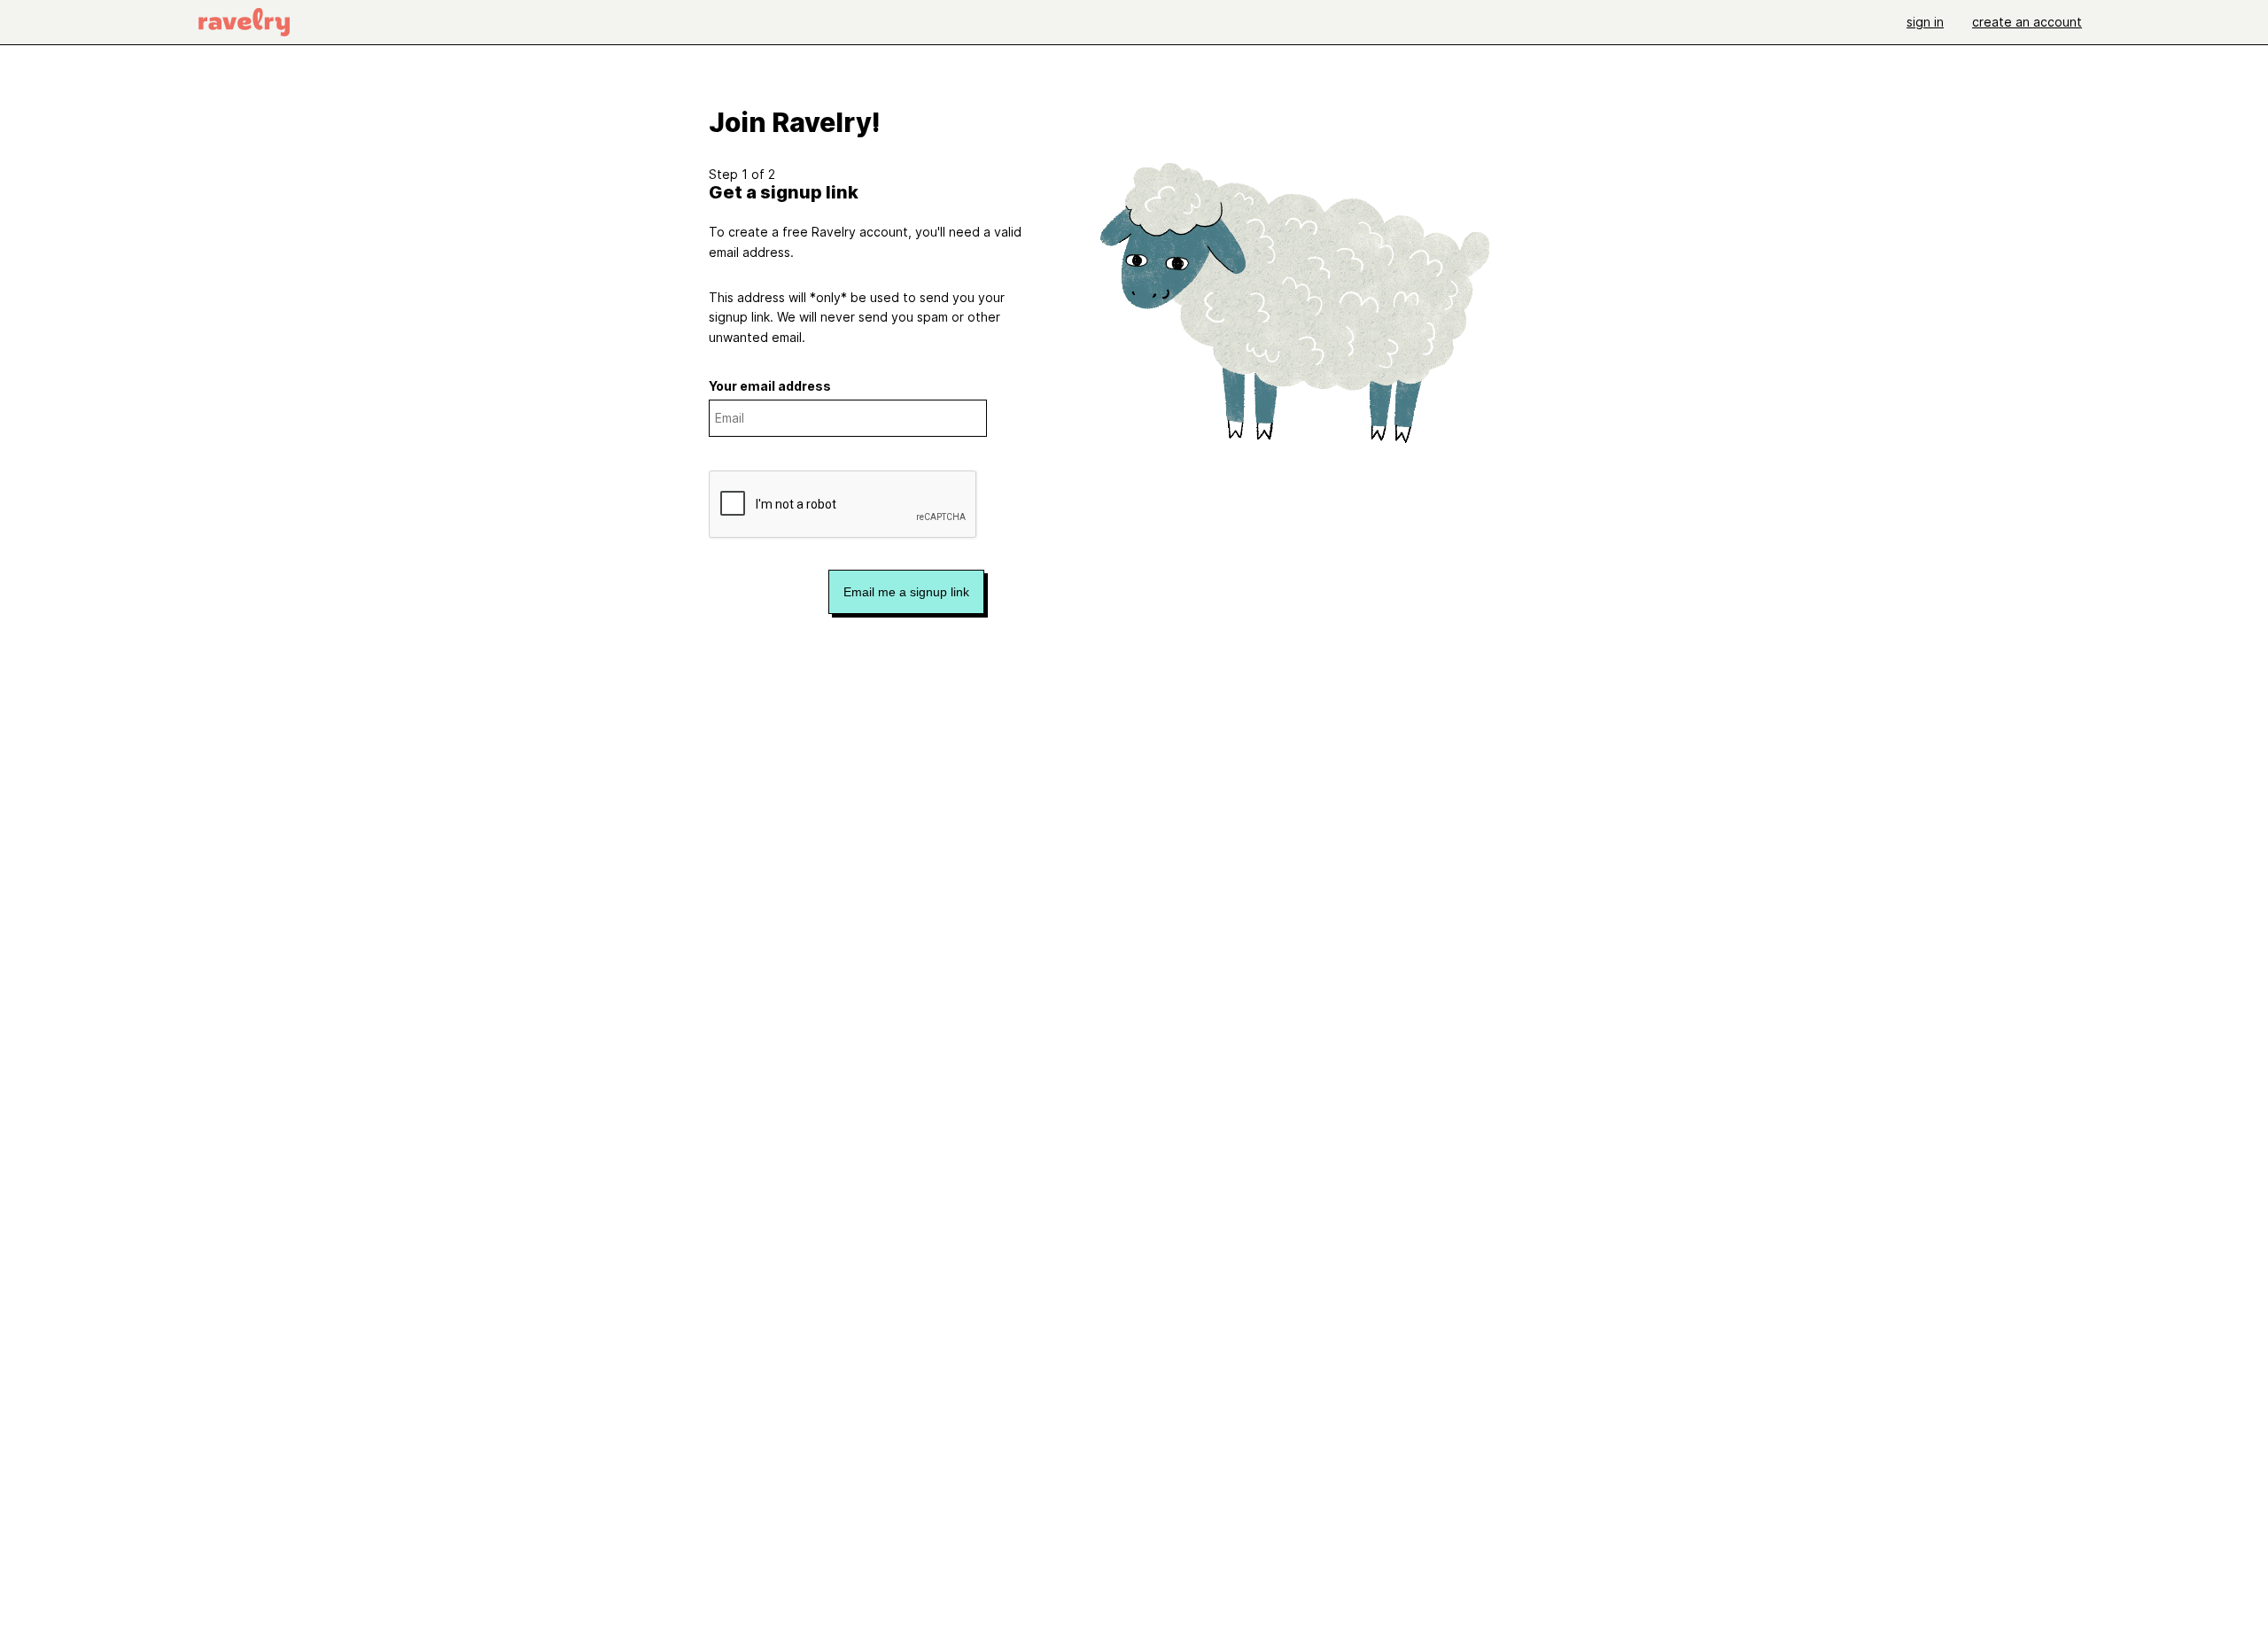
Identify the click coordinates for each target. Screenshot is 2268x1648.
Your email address (770, 386)
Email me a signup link (906, 592)
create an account (2027, 22)
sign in (1925, 22)
